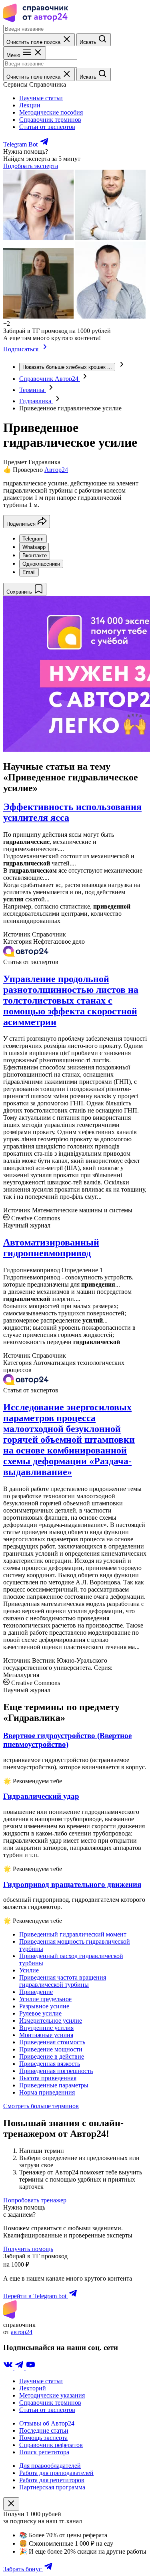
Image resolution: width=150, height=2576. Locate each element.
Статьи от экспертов (47, 127)
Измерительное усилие (51, 2021)
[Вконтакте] (9, 2367)
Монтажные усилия (46, 2035)
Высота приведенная (48, 2078)
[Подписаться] (45, 349)
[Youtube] (30, 2367)
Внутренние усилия (46, 2028)
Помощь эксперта (43, 2438)
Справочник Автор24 (50, 379)
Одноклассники (41, 564)
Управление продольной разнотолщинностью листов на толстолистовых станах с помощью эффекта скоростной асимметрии (71, 1000)
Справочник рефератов (51, 2445)
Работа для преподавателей (56, 2473)
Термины (33, 390)
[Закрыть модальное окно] (11, 2504)
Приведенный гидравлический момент (73, 1934)
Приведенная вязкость (50, 2064)
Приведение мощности (51, 2049)
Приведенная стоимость (52, 2042)
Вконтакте (35, 555)
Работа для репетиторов (52, 2480)
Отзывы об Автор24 (47, 2423)
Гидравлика (36, 401)
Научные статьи (41, 98)
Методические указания (52, 2395)
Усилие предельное (45, 1999)
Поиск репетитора (44, 2452)
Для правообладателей (50, 2466)
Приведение (36, 1992)
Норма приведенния (47, 2092)
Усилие (29, 1970)
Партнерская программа (52, 2487)
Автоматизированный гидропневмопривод (51, 1248)
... (67, 367)
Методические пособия (51, 112)
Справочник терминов (50, 120)
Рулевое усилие (40, 2013)
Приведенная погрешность (56, 2071)
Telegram (33, 539)
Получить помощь (28, 2249)
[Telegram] (20, 2367)
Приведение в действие (52, 2056)
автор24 (22, 2332)
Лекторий (33, 2388)
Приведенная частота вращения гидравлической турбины (63, 1981)
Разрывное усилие (44, 2006)
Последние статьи (44, 2430)
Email (29, 572)
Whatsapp (34, 547)
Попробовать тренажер (35, 2200)
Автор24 (56, 470)
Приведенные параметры (54, 2085)
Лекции (30, 105)
